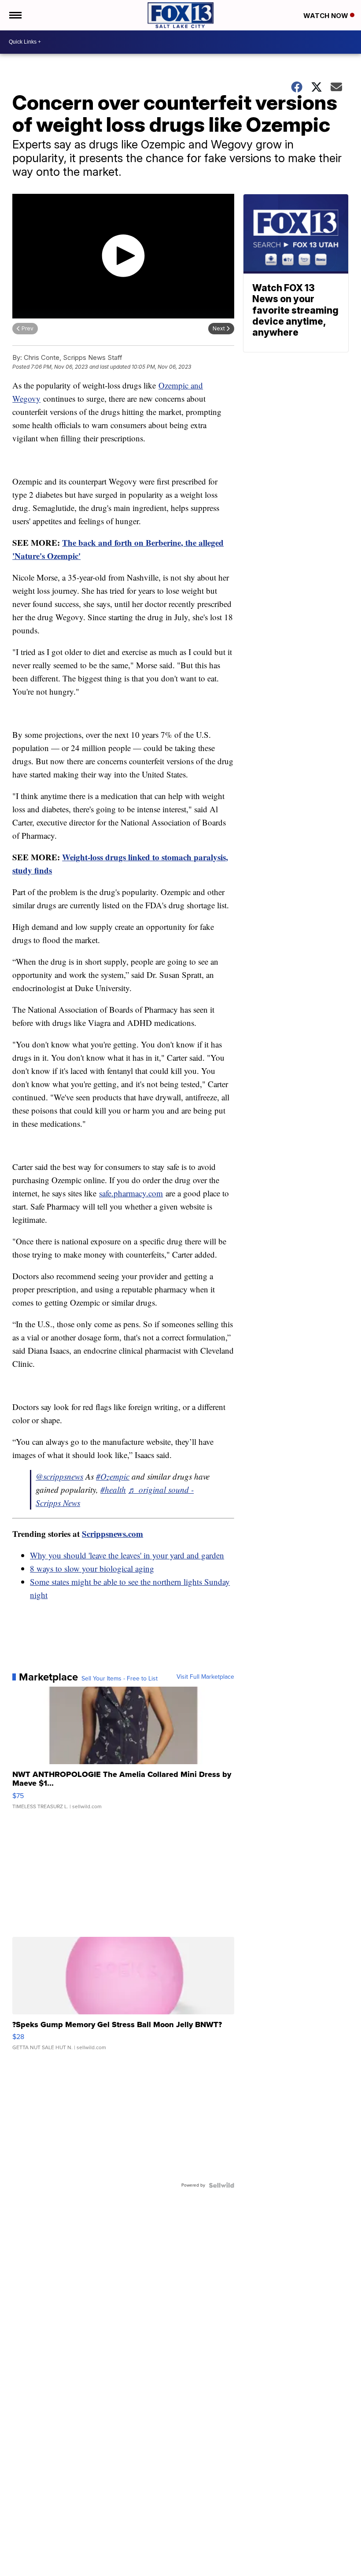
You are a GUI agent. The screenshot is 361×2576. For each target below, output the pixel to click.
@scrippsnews (59, 1476)
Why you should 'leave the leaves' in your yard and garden (127, 1555)
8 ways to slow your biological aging (92, 1568)
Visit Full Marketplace (205, 1677)
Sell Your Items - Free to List (120, 1679)
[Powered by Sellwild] (221, 2185)
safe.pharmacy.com (131, 1193)
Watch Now (327, 16)
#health (113, 1490)
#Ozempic (113, 1476)
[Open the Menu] (15, 15)
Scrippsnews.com (112, 1534)
